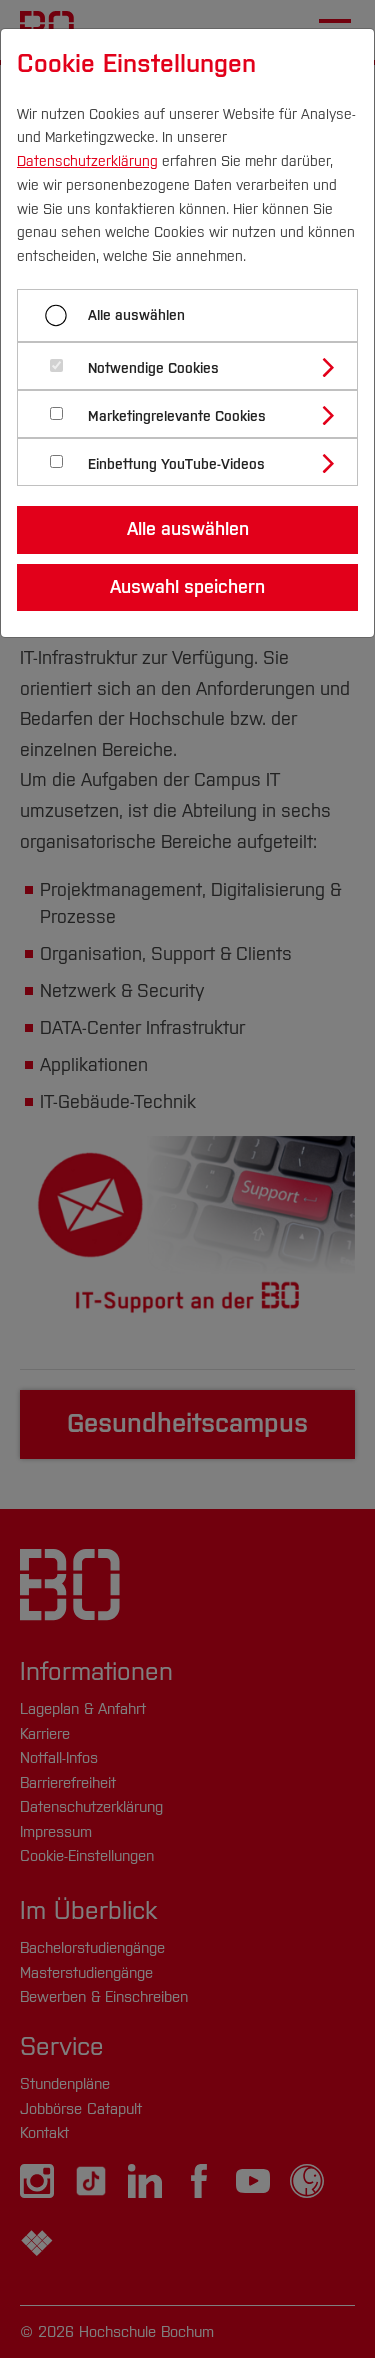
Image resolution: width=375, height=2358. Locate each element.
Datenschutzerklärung (87, 161)
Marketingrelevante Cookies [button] (177, 416)
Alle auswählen (136, 315)
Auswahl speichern (187, 587)
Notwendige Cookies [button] (153, 368)
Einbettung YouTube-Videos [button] (176, 464)
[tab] (196, 366)
